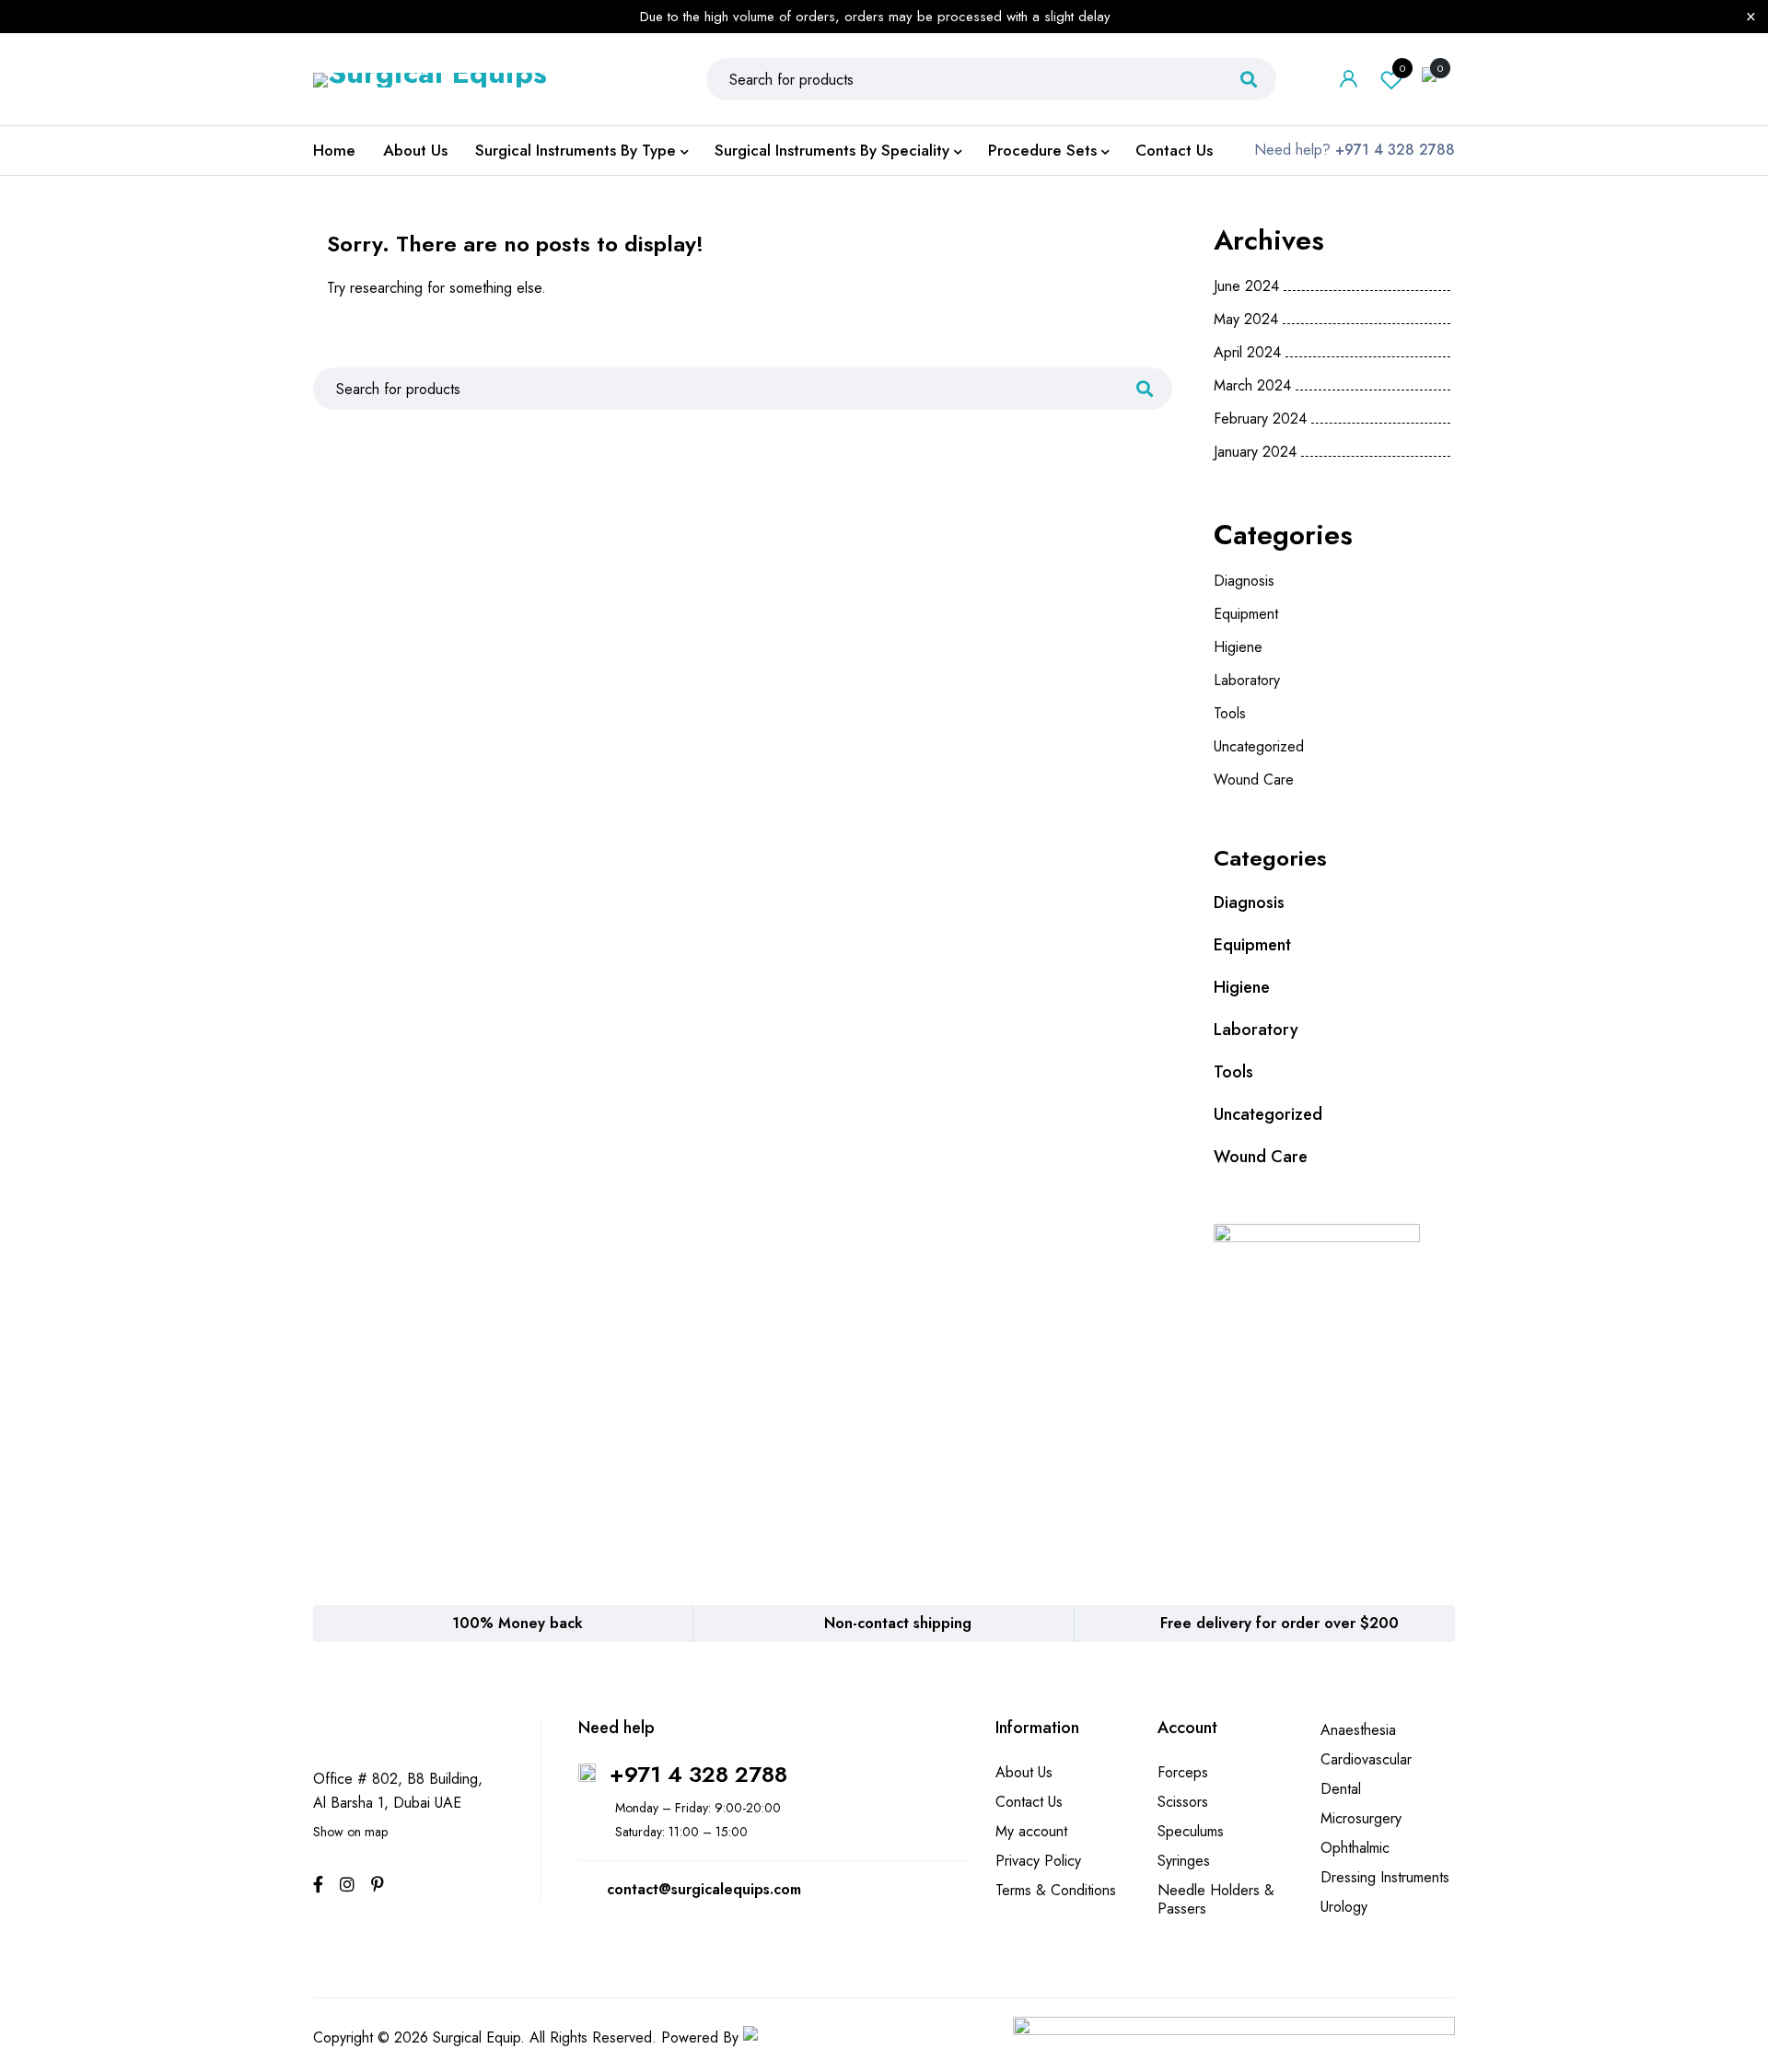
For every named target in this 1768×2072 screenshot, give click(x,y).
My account (1031, 1831)
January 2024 (1255, 452)
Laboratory (1247, 680)
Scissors (1183, 1802)
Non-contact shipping (898, 1623)
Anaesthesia (1358, 1730)
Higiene (1238, 647)
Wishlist (1402, 68)
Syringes (1184, 1861)
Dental (1341, 1789)
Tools (1230, 713)
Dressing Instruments (1385, 1877)
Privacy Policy (1038, 1861)
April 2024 (1247, 353)
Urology (1344, 1907)
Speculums (1191, 1831)
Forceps (1183, 1772)
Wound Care (1254, 780)
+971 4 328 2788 (698, 1774)
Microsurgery (1361, 1818)
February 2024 (1260, 419)
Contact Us (1029, 1802)
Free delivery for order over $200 (1279, 1623)
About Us (1024, 1772)
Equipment (1246, 614)
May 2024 (1246, 320)
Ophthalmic (1355, 1848)
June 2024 (1246, 286)
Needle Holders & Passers (1216, 1899)
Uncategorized (1259, 746)
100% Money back (518, 1623)
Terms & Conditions (1056, 1890)
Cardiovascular (1366, 1759)
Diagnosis (1244, 581)
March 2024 (1252, 386)
